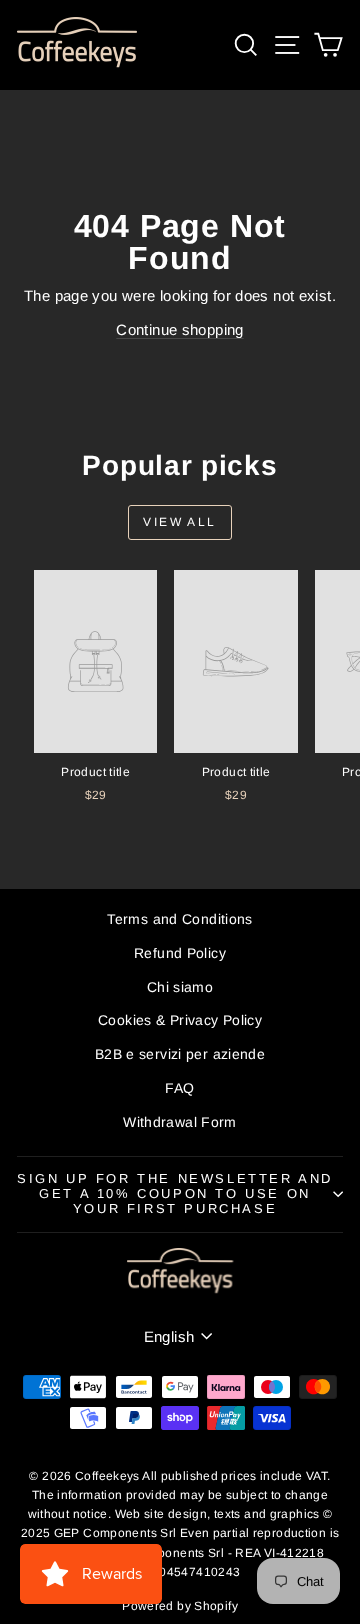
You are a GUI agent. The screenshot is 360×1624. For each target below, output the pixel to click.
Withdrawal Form (180, 1122)
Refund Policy (180, 953)
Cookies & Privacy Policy (180, 1020)
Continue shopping (179, 329)
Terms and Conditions (180, 919)
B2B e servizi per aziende (180, 1054)
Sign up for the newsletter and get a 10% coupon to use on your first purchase (175, 1193)
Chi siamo (180, 987)
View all (179, 522)
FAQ (179, 1088)
